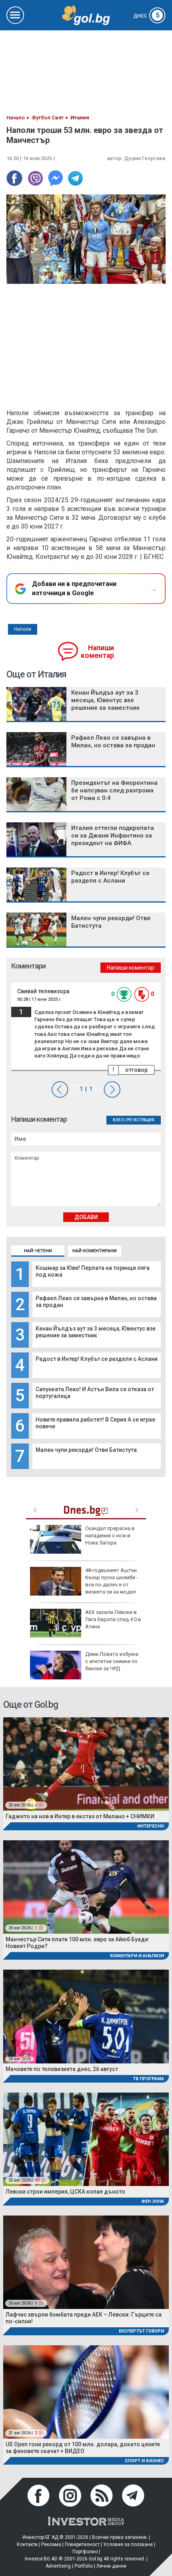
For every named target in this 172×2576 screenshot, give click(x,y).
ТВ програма (148, 2079)
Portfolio (84, 2566)
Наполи (23, 629)
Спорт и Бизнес (144, 2461)
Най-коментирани (95, 1251)
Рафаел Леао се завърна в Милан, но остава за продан (113, 742)
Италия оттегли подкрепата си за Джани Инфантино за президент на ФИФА (113, 836)
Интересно (151, 1826)
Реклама (51, 2544)
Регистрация (140, 1120)
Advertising (58, 2566)
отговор (136, 1070)
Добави (86, 1217)
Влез (118, 1120)
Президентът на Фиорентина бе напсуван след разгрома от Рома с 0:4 (114, 790)
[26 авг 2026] (86, 2016)
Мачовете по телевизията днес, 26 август (62, 2069)
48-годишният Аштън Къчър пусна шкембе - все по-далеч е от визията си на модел (112, 1581)
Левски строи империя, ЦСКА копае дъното (65, 2192)
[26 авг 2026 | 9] (86, 2262)
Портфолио (85, 2552)
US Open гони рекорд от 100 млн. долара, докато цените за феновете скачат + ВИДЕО (83, 2448)
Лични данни (111, 2566)
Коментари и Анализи (137, 1956)
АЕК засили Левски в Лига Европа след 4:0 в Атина (113, 1619)
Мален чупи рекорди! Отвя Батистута (86, 1450)
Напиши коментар (97, 652)
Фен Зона (153, 2201)
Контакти (27, 2544)
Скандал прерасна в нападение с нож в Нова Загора (110, 1536)
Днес (146, 16)
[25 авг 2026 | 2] (86, 1763)
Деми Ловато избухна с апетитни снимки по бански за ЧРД (112, 1661)
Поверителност (82, 2544)
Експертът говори (141, 2331)
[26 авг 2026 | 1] (86, 1886)
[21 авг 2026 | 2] (86, 2391)
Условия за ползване (128, 2544)
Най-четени (38, 1251)
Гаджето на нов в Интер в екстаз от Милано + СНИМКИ (80, 1816)
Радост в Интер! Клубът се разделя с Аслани (97, 1359)
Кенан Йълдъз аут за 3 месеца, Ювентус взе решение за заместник (96, 1332)
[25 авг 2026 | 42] (86, 2139)
